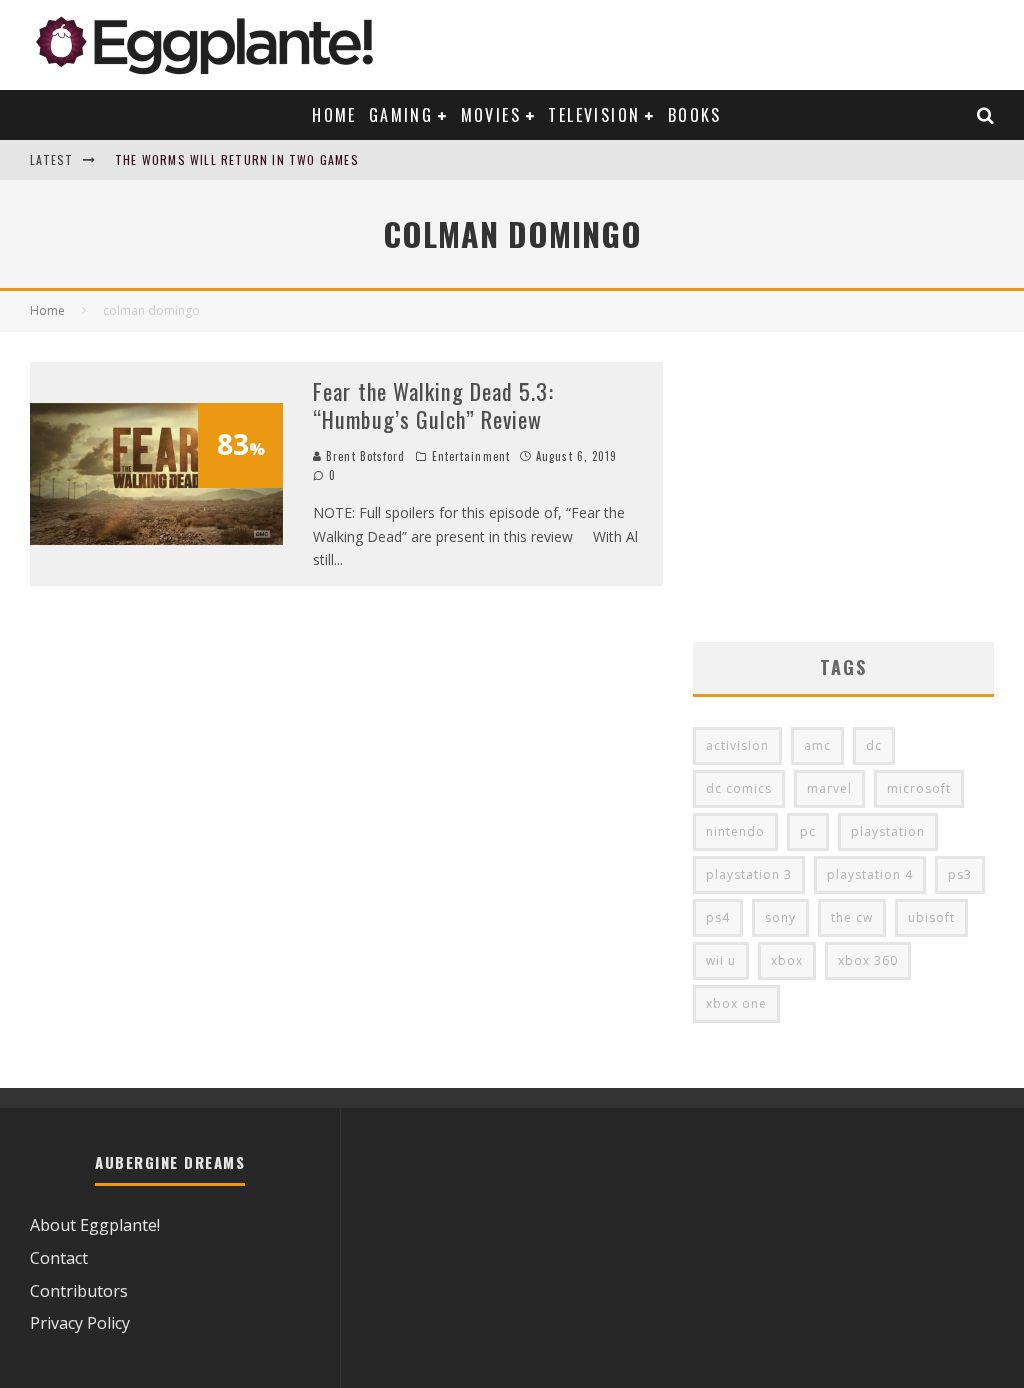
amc (817, 745)
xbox (787, 960)
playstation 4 (870, 874)
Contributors (79, 1291)
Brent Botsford (364, 456)
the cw (852, 917)
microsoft (919, 788)
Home (334, 115)
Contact (59, 1258)
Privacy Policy (80, 1323)
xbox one (736, 1003)
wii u (721, 960)
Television (594, 115)
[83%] (156, 539)
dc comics (739, 788)
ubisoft (931, 917)
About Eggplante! (95, 1225)
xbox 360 (868, 960)
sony (780, 917)
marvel (829, 788)
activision (737, 745)
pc (808, 831)
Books (695, 115)
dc (874, 745)
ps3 (960, 874)
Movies (491, 115)
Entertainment (471, 456)
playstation (888, 831)
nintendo (735, 831)
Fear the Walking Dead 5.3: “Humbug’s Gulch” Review (433, 405)
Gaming (401, 115)
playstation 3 (749, 874)
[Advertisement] (843, 487)
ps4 (718, 917)
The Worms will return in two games (237, 159)
